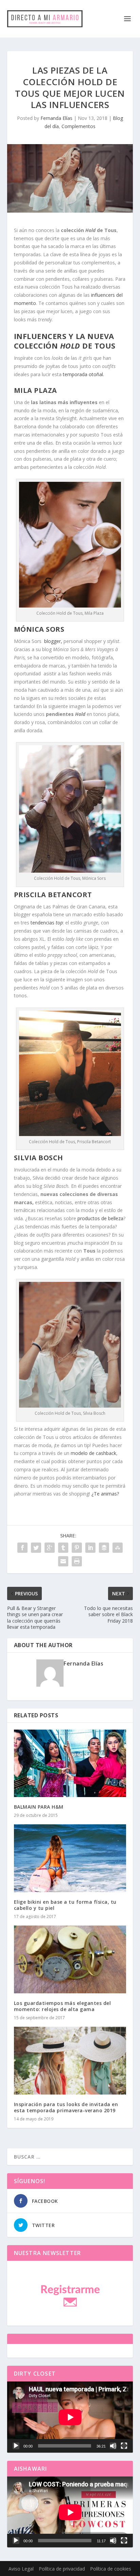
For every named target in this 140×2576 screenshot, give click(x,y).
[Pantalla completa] (124, 2446)
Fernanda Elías (56, 118)
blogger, (53, 641)
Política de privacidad (62, 2569)
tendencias (47, 923)
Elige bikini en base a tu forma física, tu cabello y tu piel (65, 1905)
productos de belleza (100, 1218)
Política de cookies (111, 2569)
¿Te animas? (106, 1494)
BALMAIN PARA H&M (39, 1807)
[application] (70, 2417)
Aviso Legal (21, 2569)
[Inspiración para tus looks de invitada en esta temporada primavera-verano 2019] (70, 2060)
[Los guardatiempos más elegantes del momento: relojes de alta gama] (70, 1959)
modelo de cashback (93, 1453)
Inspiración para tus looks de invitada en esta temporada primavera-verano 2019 (66, 2107)
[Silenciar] (113, 2446)
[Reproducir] (16, 2446)
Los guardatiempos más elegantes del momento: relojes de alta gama (63, 2006)
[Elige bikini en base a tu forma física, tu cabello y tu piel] (70, 1858)
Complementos (78, 126)
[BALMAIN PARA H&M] (70, 1763)
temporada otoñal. (83, 374)
